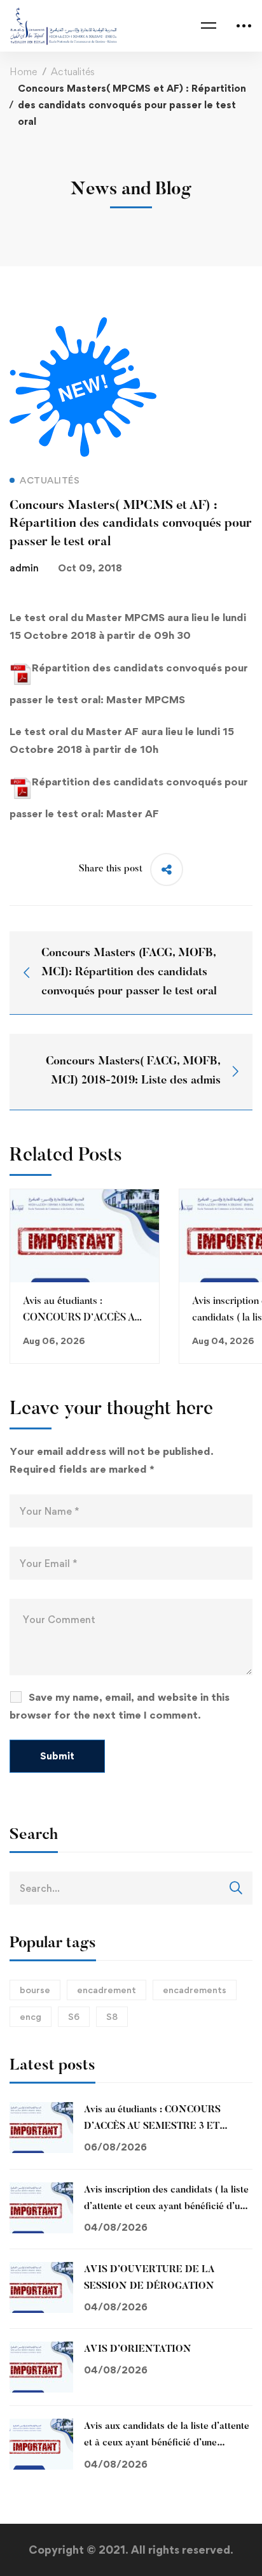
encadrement (107, 1990)
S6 (74, 2016)
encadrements (195, 1990)
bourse (35, 1990)
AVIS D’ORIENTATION (138, 2350)
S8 (112, 2016)
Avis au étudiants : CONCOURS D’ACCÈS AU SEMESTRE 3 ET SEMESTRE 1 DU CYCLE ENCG (155, 2127)
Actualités (73, 72)
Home (23, 72)
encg (31, 2016)
